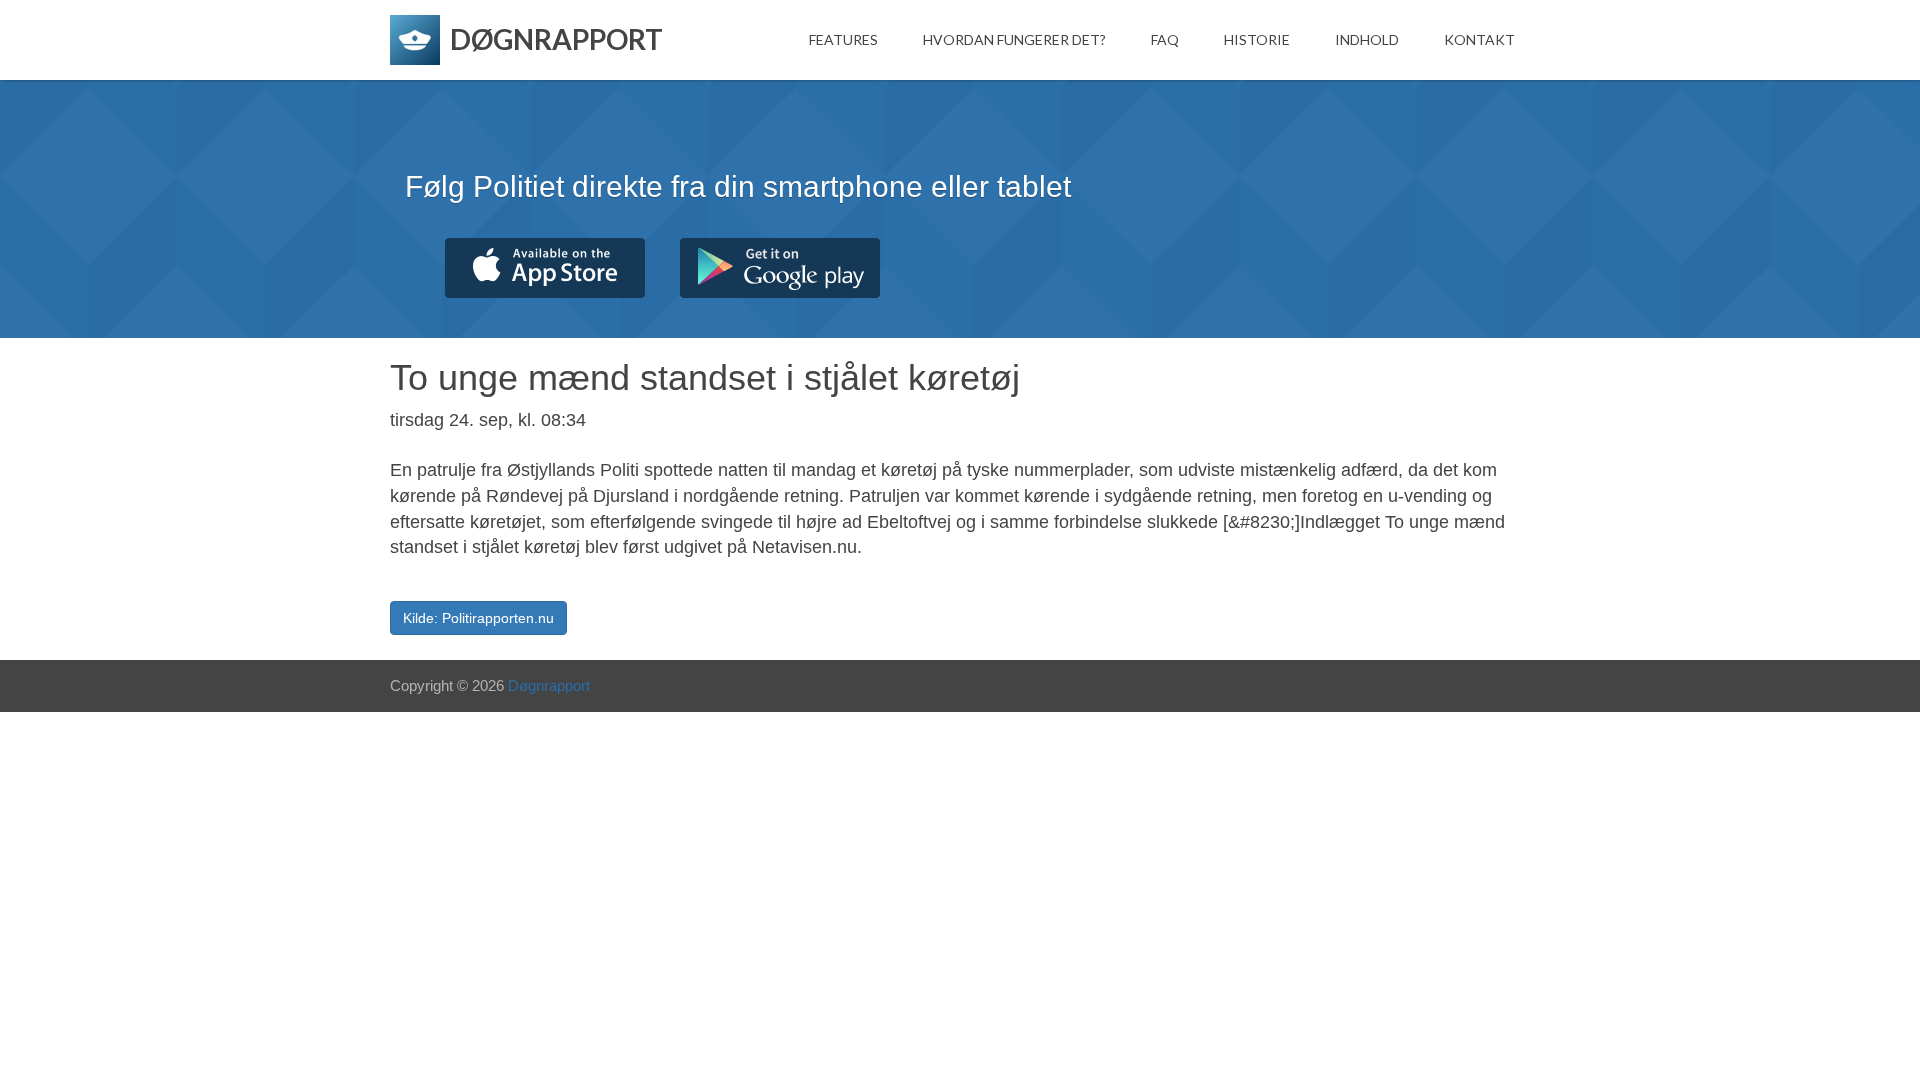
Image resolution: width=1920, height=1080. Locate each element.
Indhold (1367, 39)
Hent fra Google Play (780, 268)
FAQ (1165, 39)
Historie (1257, 39)
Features (843, 39)
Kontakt (1479, 39)
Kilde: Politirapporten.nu (478, 618)
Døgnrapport (549, 685)
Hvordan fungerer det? (1014, 39)
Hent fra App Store (545, 268)
